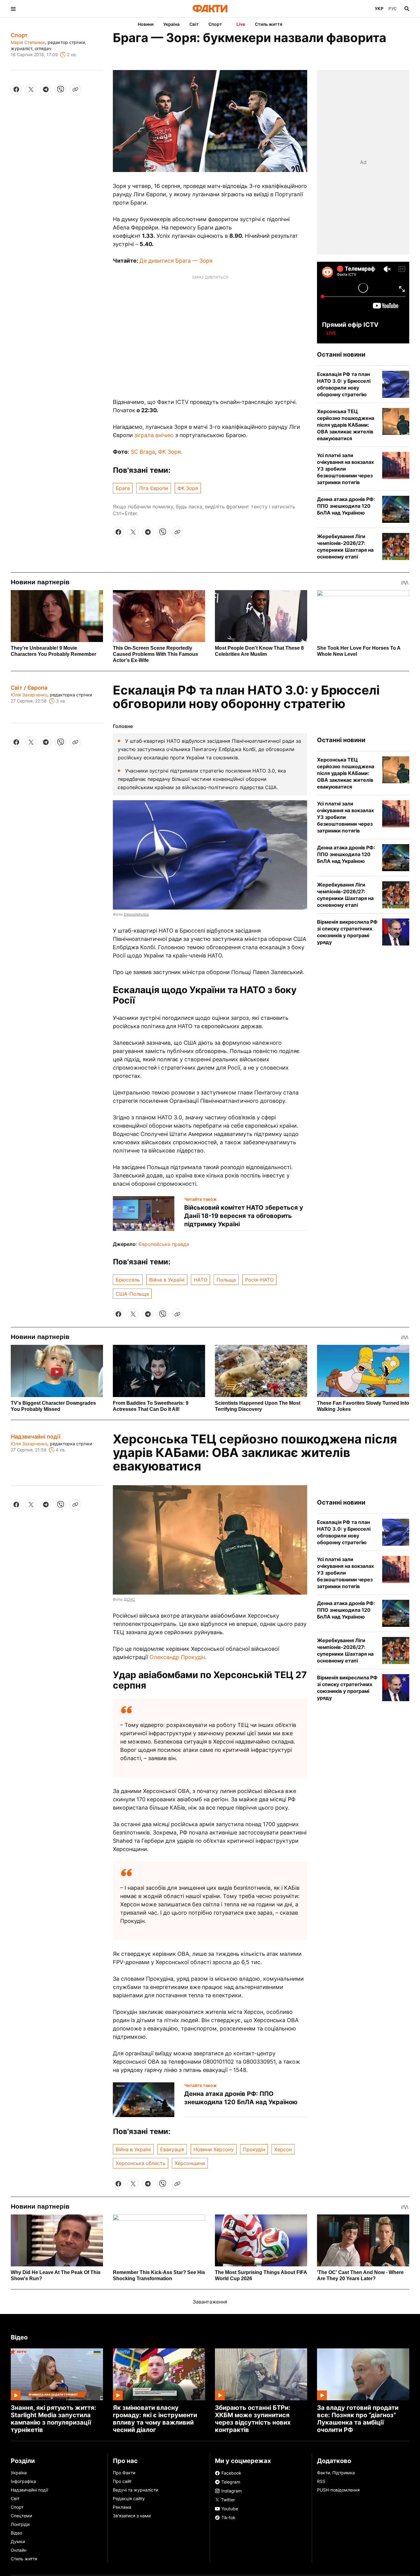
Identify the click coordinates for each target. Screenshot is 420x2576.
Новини (146, 24)
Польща (226, 1280)
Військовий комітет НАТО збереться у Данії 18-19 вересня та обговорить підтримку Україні (244, 1216)
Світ (194, 24)
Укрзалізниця (262, 2526)
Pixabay (131, 2469)
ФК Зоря (188, 488)
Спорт (215, 24)
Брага (123, 488)
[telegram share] (46, 89)
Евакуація (172, 2149)
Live (241, 24)
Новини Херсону (214, 2149)
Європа (37, 688)
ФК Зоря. (170, 452)
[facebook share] (16, 89)
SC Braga (143, 452)
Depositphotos (136, 914)
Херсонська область (141, 2163)
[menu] (13, 9)
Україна (171, 24)
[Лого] (210, 9)
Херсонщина (190, 2163)
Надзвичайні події (36, 1437)
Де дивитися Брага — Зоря (176, 261)
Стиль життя (269, 24)
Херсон (283, 2149)
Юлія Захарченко (29, 695)
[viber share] (61, 89)
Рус (392, 8)
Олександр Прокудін (177, 1657)
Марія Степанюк (28, 42)
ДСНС (129, 1599)
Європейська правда (164, 1244)
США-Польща (132, 1294)
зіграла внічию (154, 435)
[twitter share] (31, 89)
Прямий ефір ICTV (350, 325)
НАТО (200, 1280)
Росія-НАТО (259, 1280)
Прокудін (254, 2149)
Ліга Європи (154, 488)
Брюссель (128, 1280)
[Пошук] (407, 9)
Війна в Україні (167, 1280)
